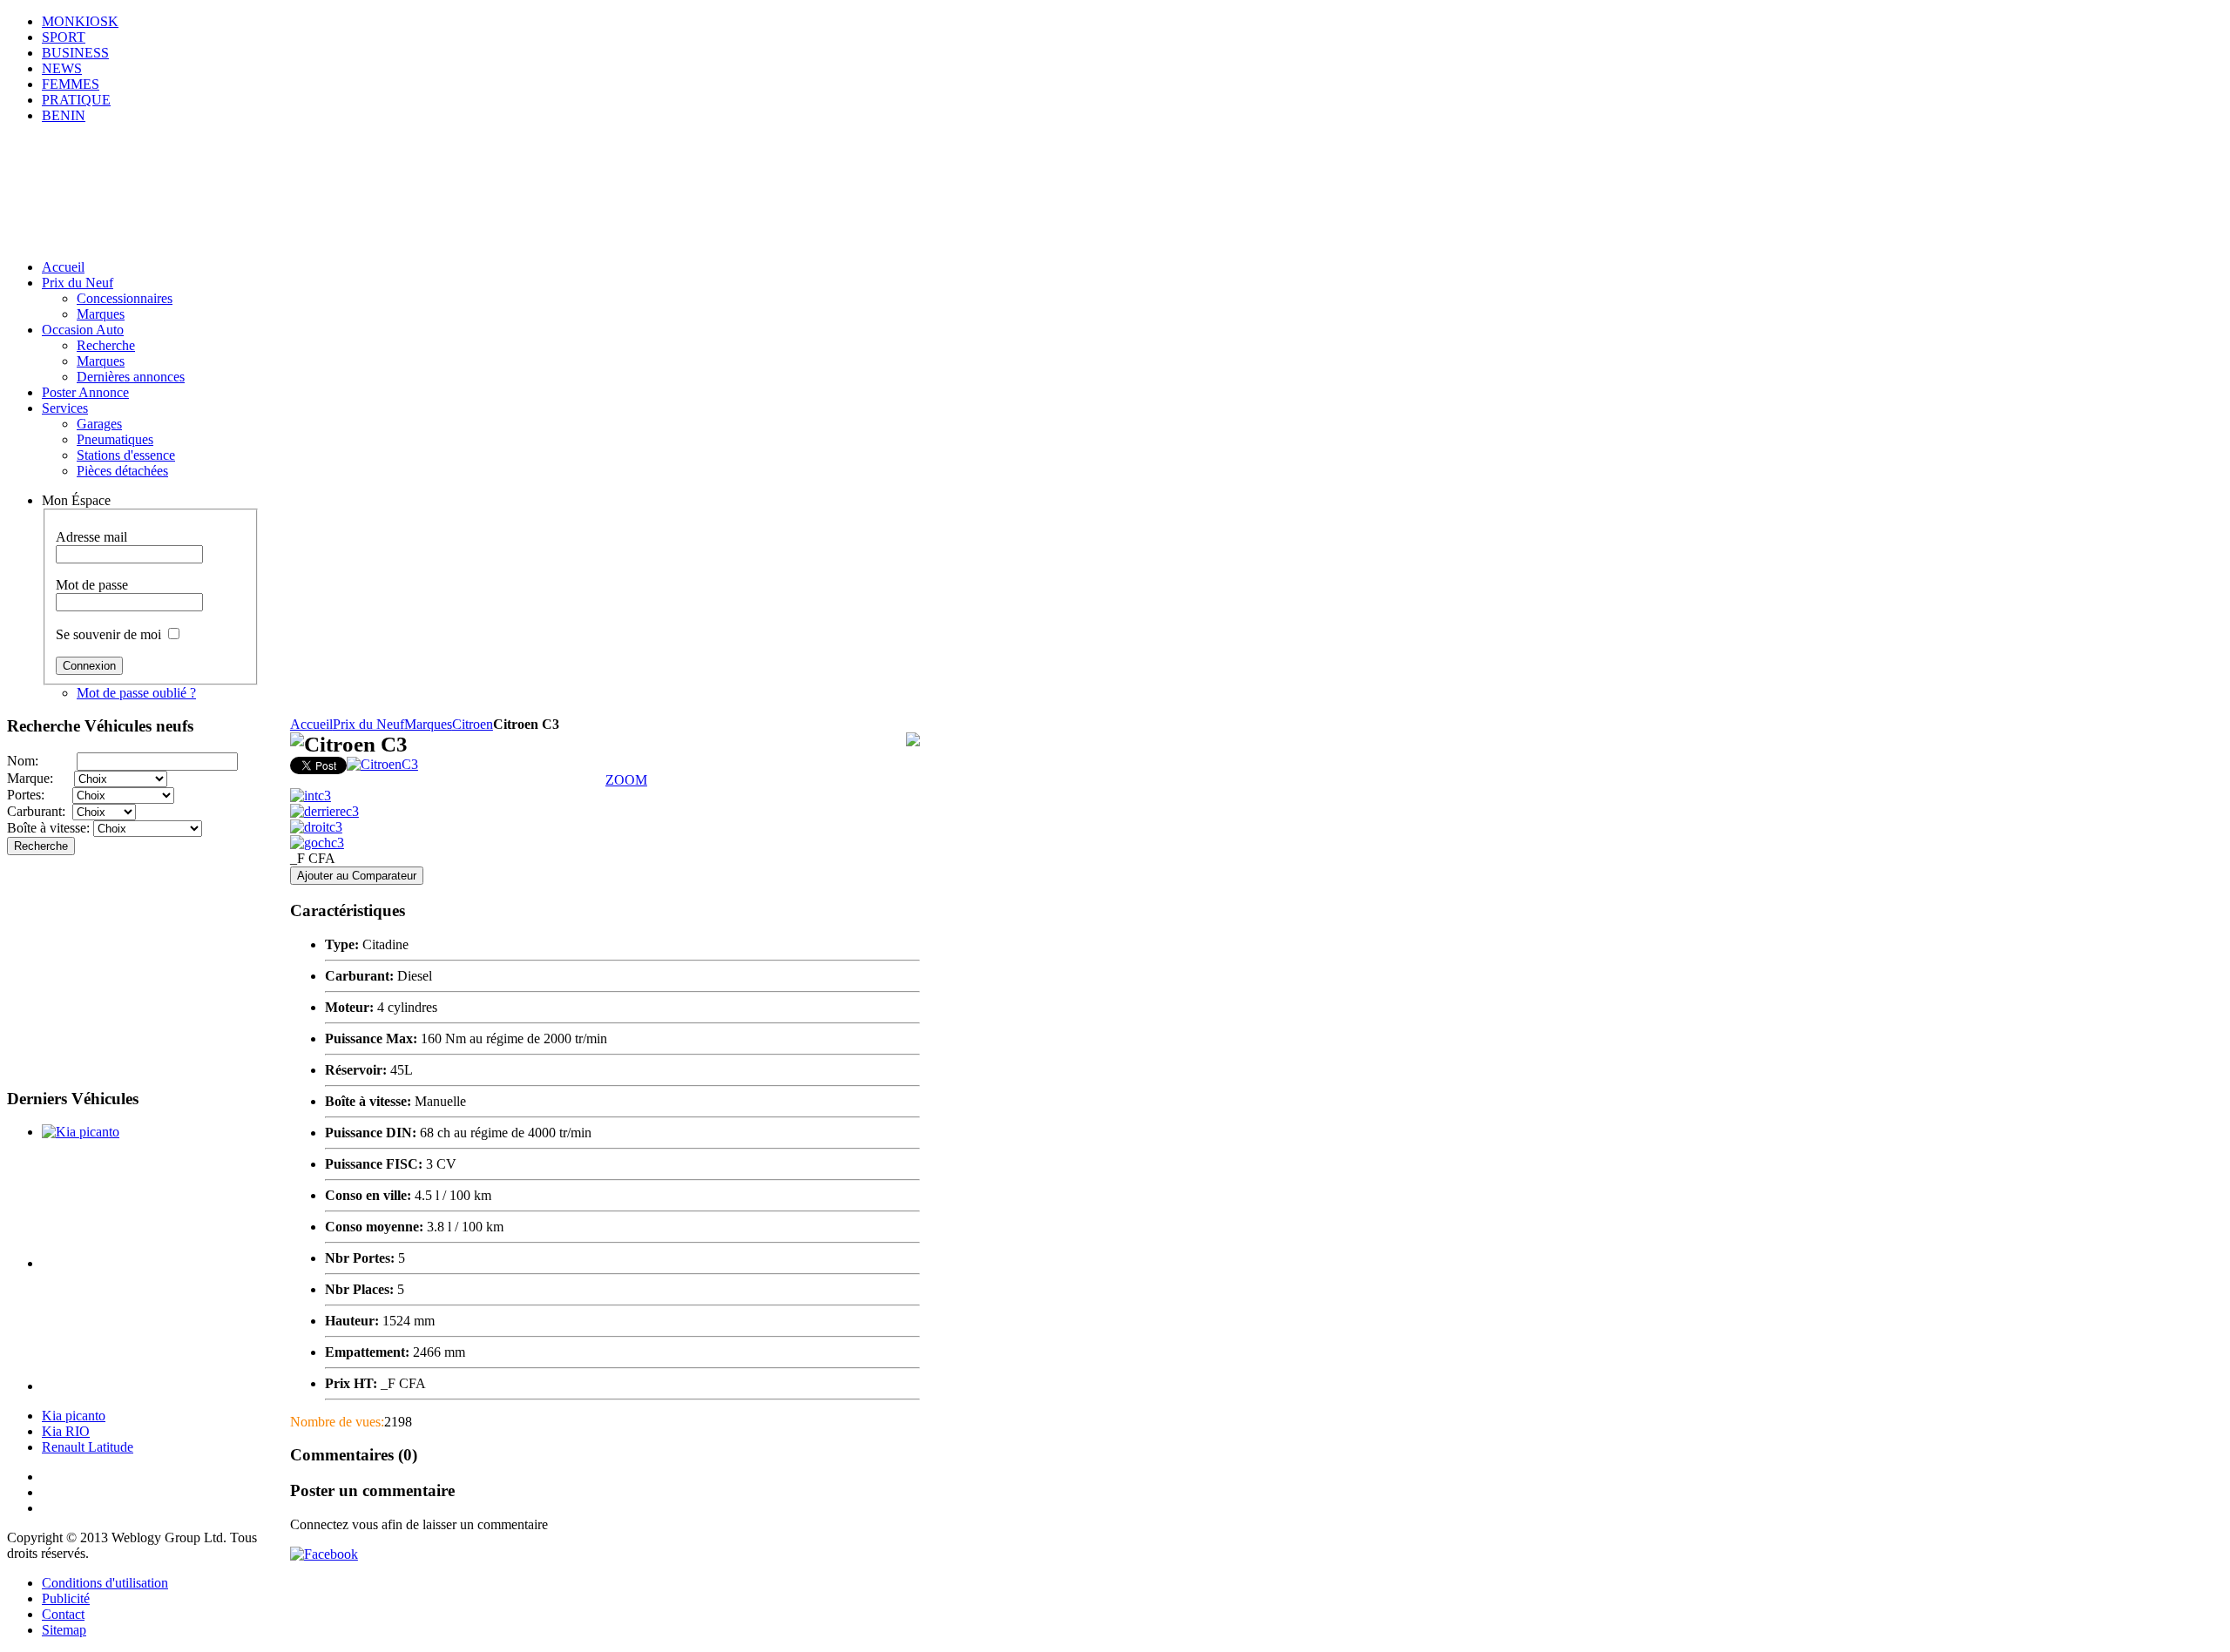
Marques (428, 724)
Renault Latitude (88, 1447)
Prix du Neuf (368, 724)
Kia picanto (74, 1416)
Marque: (41, 778)
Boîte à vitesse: (50, 828)
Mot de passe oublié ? (136, 693)
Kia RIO (66, 1431)
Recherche (41, 846)
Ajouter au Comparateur (357, 876)
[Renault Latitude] (149, 1386)
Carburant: (40, 811)
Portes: (40, 795)
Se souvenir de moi (108, 634)
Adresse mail (91, 537)
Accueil (311, 724)
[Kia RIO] (149, 1263)
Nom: (42, 761)
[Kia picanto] (81, 1132)
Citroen (473, 724)
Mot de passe (92, 585)
